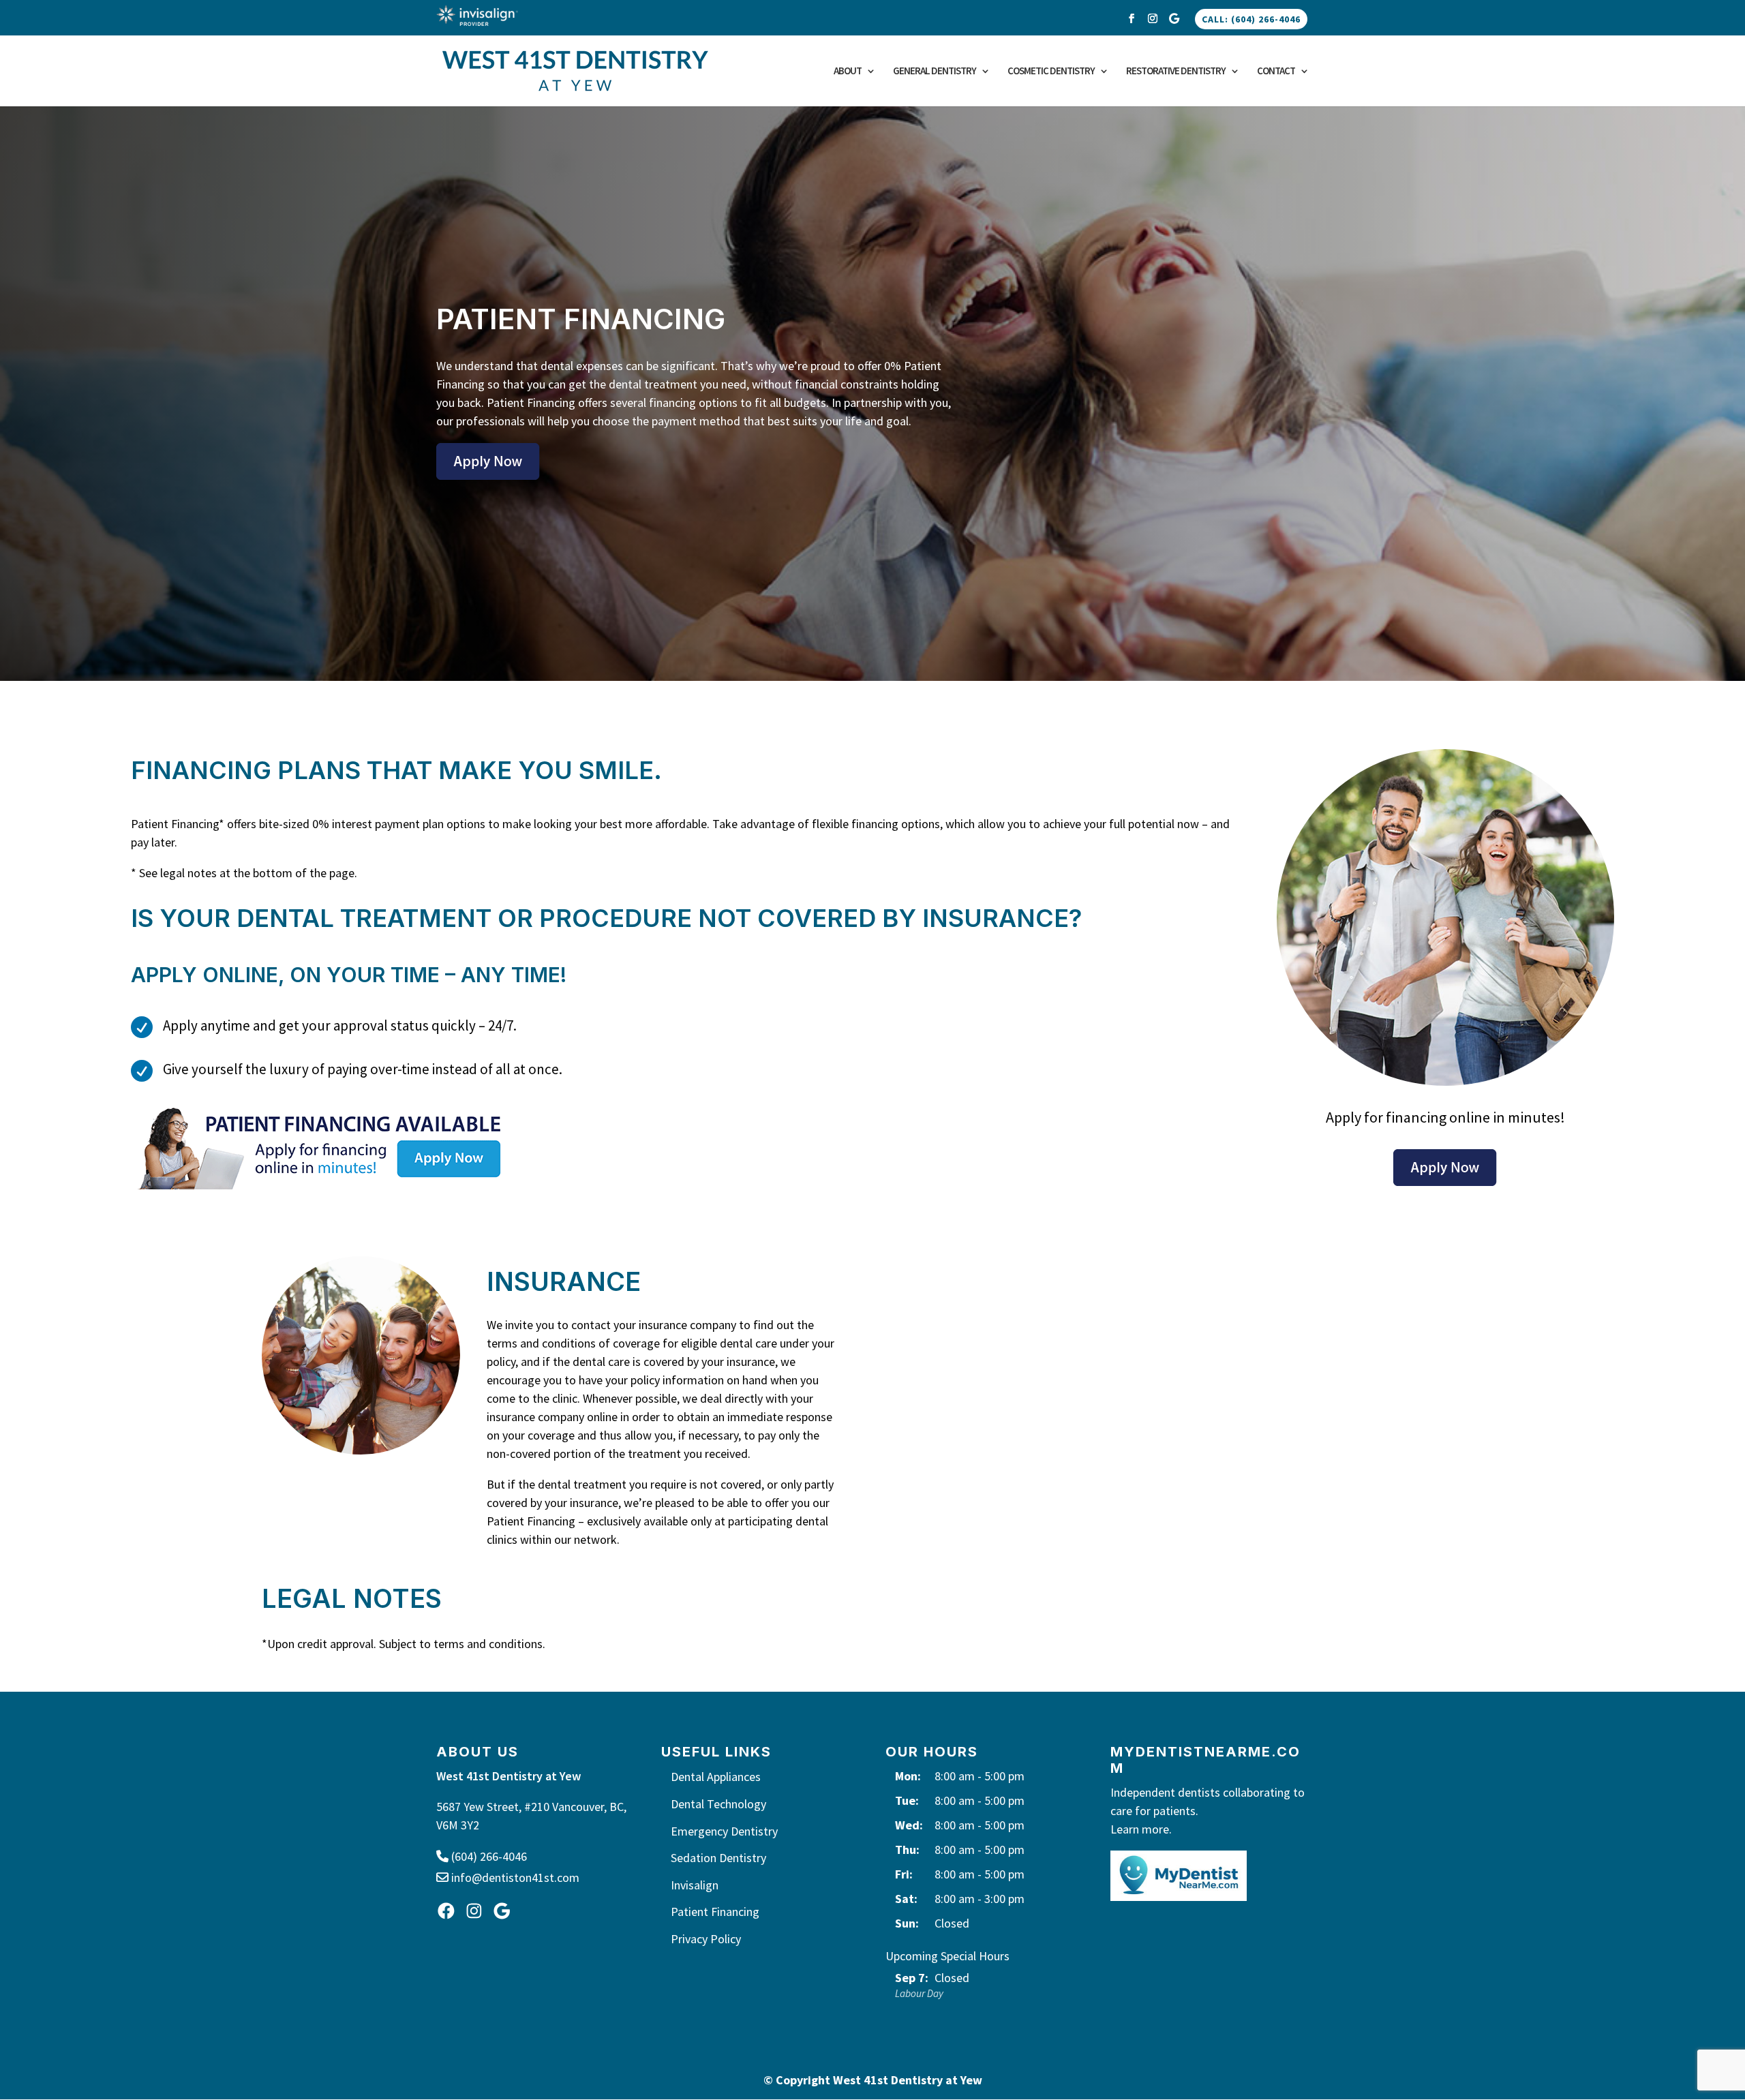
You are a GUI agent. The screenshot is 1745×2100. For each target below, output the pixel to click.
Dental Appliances (716, 1777)
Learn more (1140, 1829)
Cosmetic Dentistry (1051, 72)
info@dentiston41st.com (514, 1877)
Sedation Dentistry (718, 1858)
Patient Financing (715, 1912)
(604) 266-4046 (488, 1856)
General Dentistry (935, 72)
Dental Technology (718, 1804)
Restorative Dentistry (1176, 72)
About (848, 72)
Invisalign (695, 1885)
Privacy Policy (706, 1939)
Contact (1276, 72)
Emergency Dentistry (724, 1831)
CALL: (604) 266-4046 (1251, 19)
